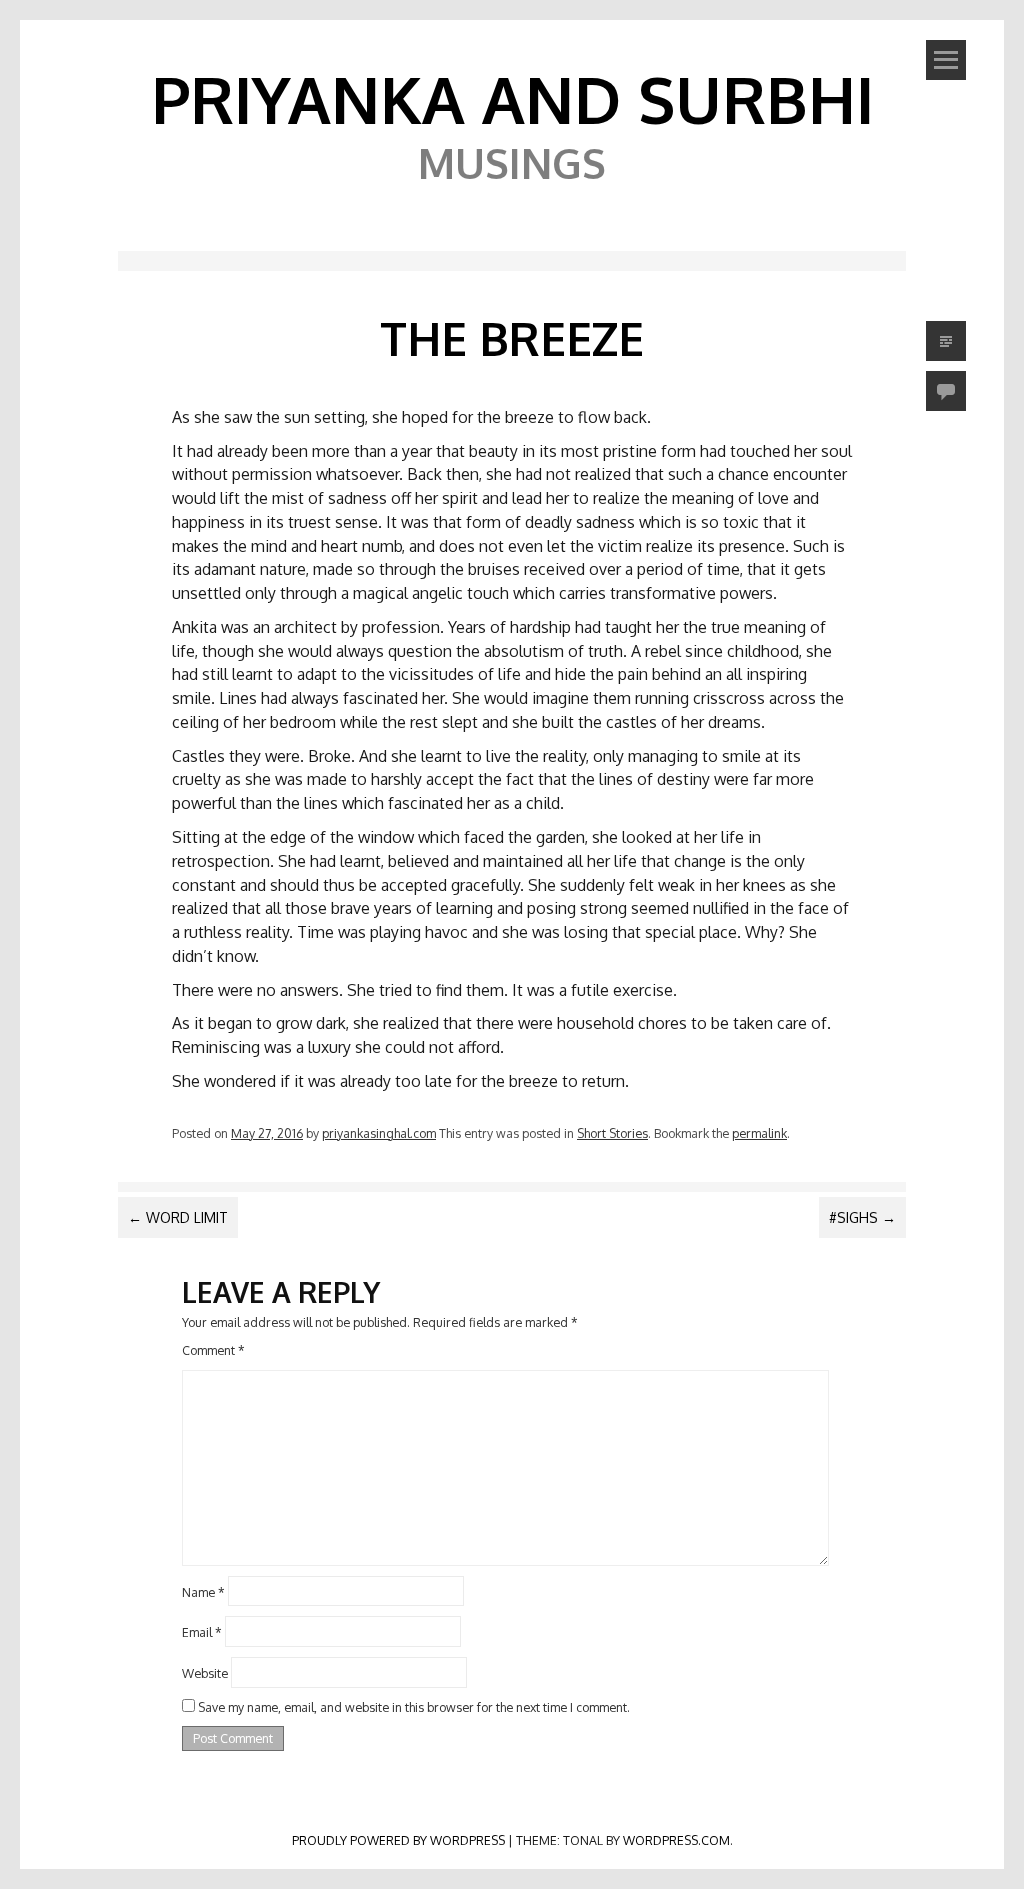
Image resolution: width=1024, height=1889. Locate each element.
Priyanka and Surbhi (512, 98)
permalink (759, 1133)
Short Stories (612, 1133)
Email (202, 1632)
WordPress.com (676, 1840)
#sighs (862, 1217)
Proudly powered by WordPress (398, 1840)
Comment (213, 1350)
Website (205, 1673)
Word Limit (178, 1217)
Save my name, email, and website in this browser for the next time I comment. (414, 1707)
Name (203, 1591)
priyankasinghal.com (379, 1133)
